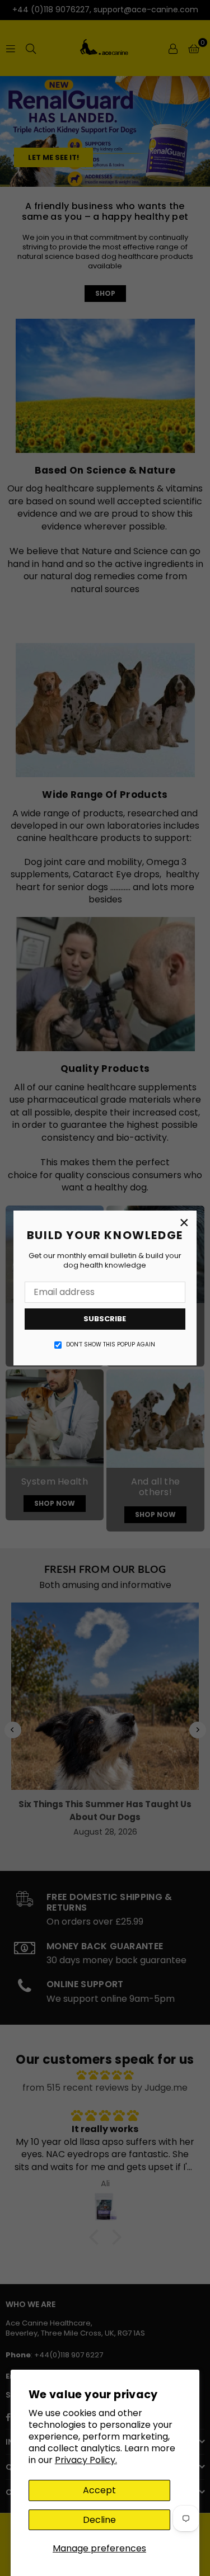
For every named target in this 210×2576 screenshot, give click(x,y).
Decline (99, 2520)
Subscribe (105, 1319)
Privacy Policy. (86, 2460)
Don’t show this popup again (111, 1345)
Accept (99, 2490)
